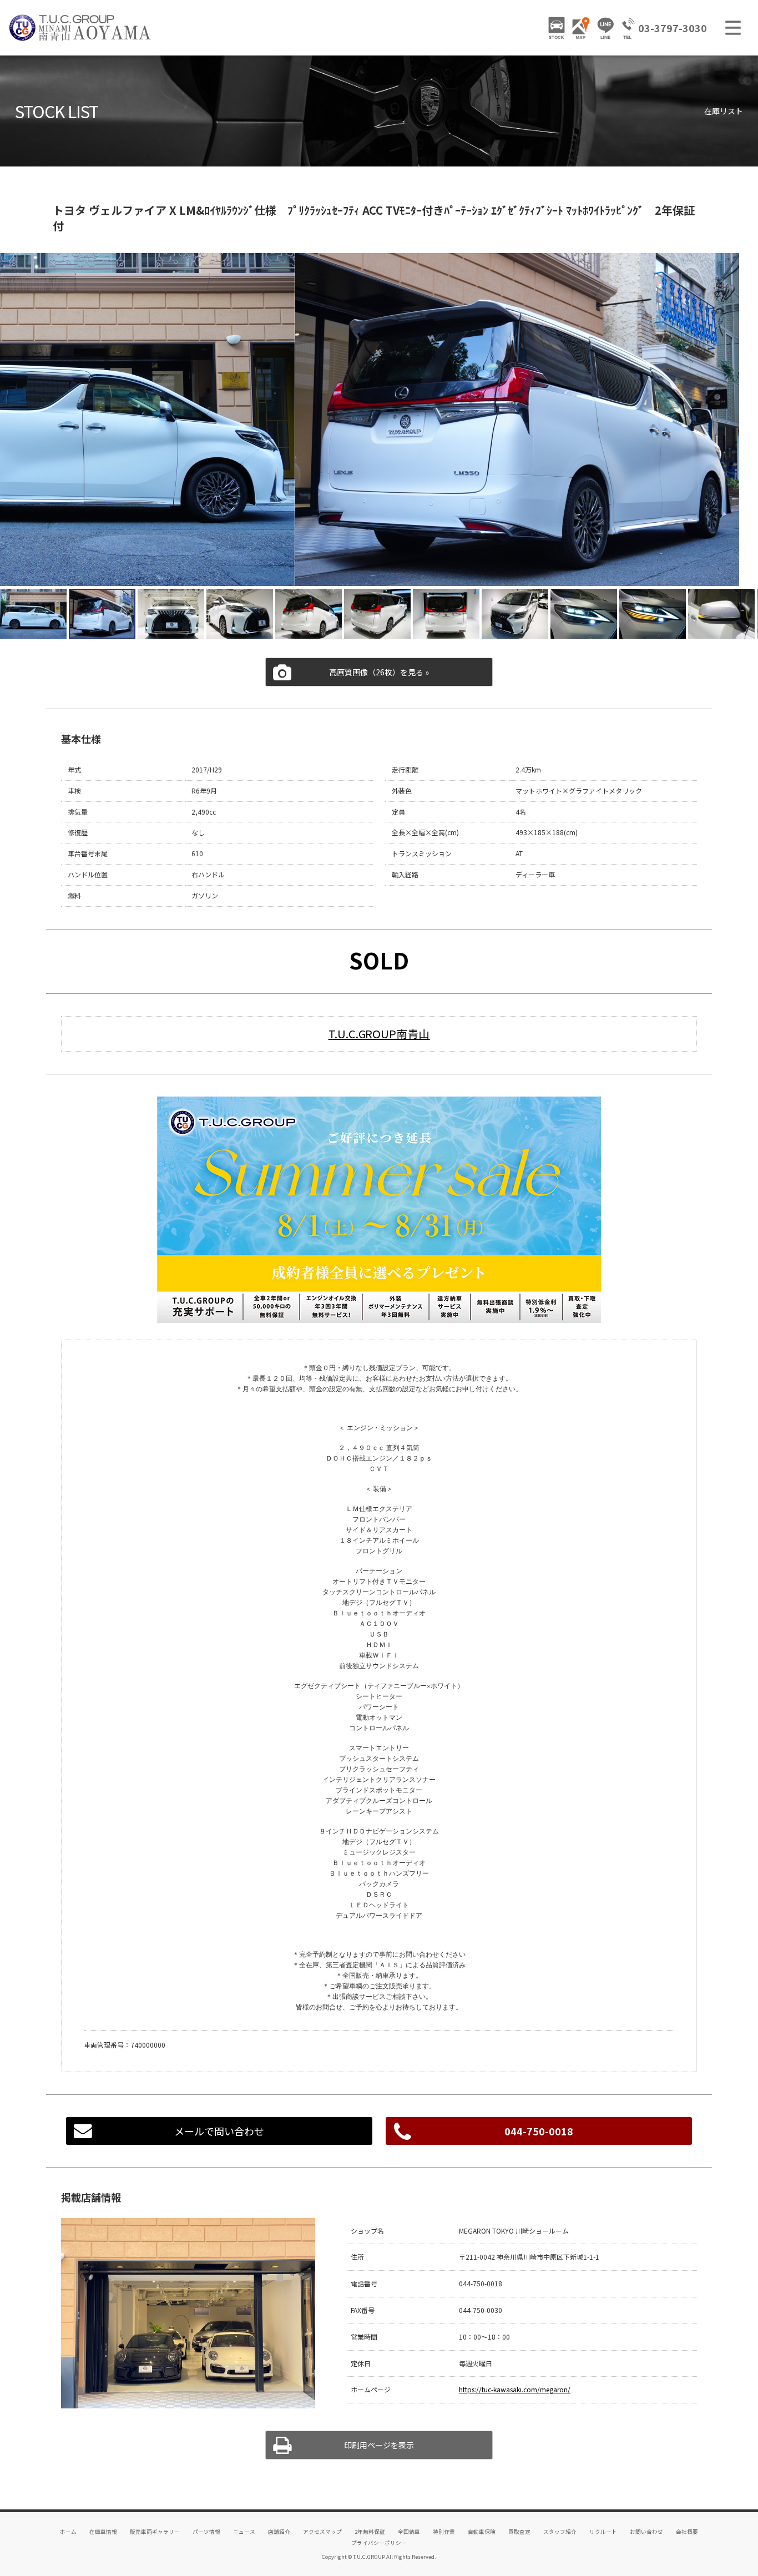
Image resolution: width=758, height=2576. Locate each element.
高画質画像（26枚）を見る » (379, 672)
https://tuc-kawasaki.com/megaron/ (515, 2389)
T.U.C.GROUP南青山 (379, 1034)
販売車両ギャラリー (155, 2532)
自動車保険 (482, 2532)
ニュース (244, 2532)
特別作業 (444, 2532)
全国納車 (409, 2532)
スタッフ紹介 (560, 2532)
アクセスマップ (322, 2532)
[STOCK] (557, 28)
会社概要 (687, 2532)
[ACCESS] (581, 28)
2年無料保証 (370, 2532)
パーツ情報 (206, 2532)
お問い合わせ (646, 2532)
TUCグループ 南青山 (80, 28)
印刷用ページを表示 (379, 2445)
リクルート (603, 2532)
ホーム (68, 2532)
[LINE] (605, 28)
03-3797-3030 (673, 28)
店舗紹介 (279, 2532)
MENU (733, 28)
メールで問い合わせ (219, 2131)
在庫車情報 (103, 2532)
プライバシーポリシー (379, 2543)
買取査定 (519, 2532)
